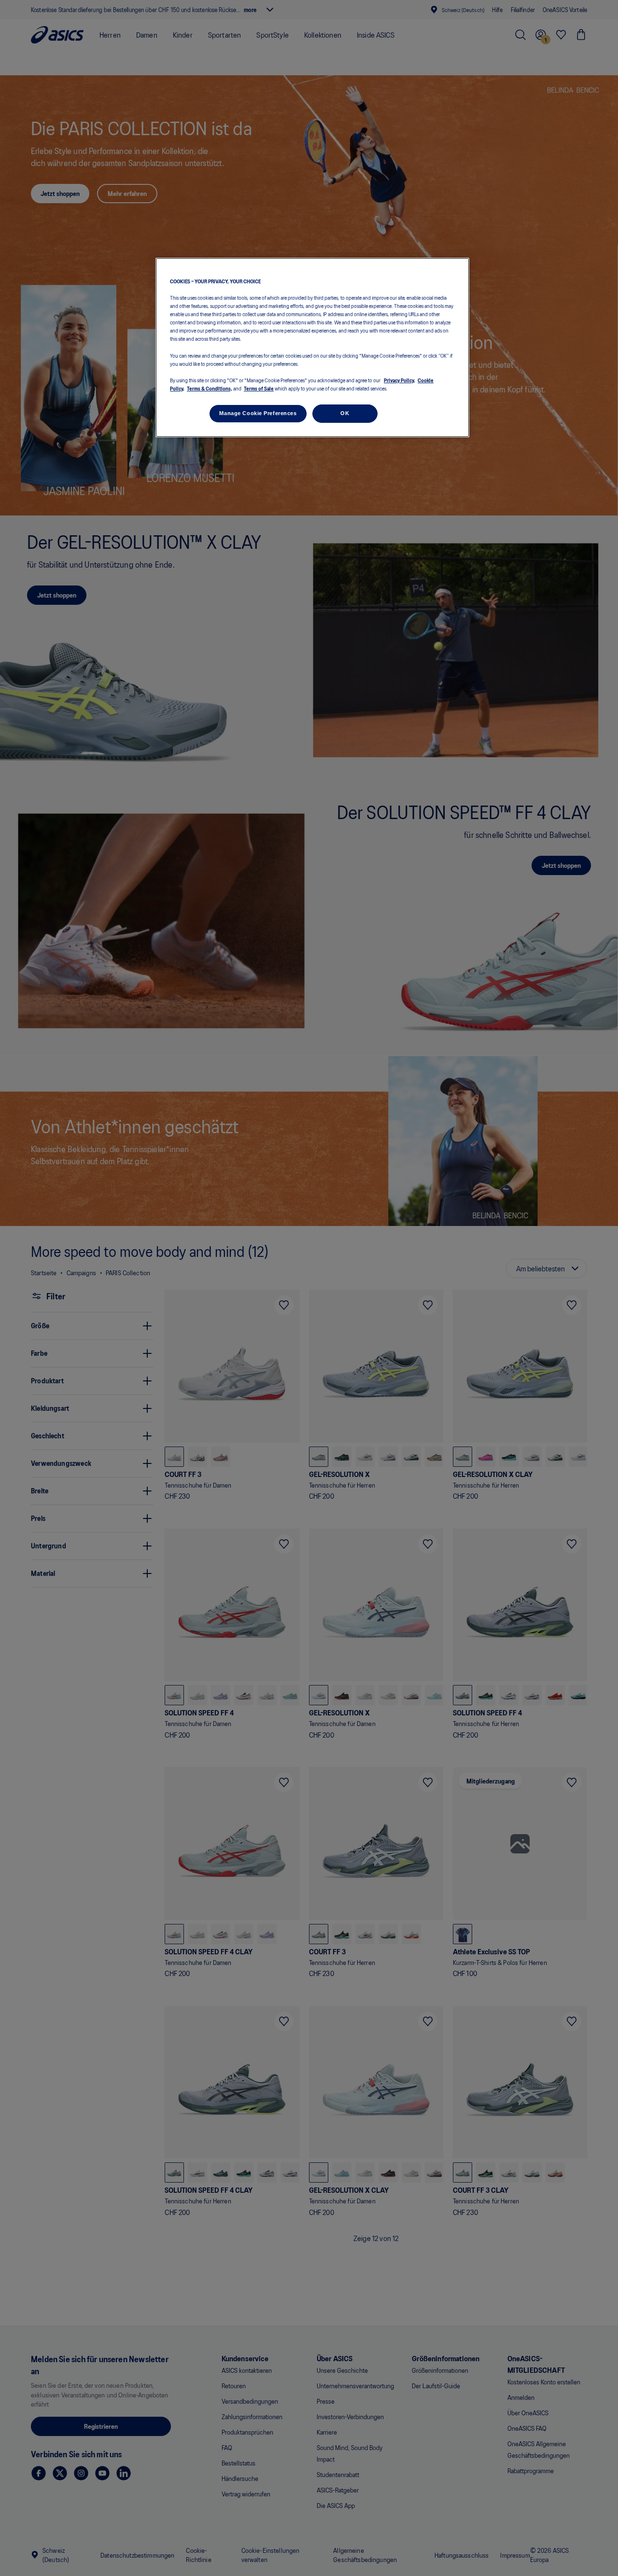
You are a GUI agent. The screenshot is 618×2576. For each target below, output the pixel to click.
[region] (312, 348)
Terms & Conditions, (210, 388)
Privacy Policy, (400, 379)
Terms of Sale (259, 388)
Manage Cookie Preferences (258, 413)
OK (345, 413)
